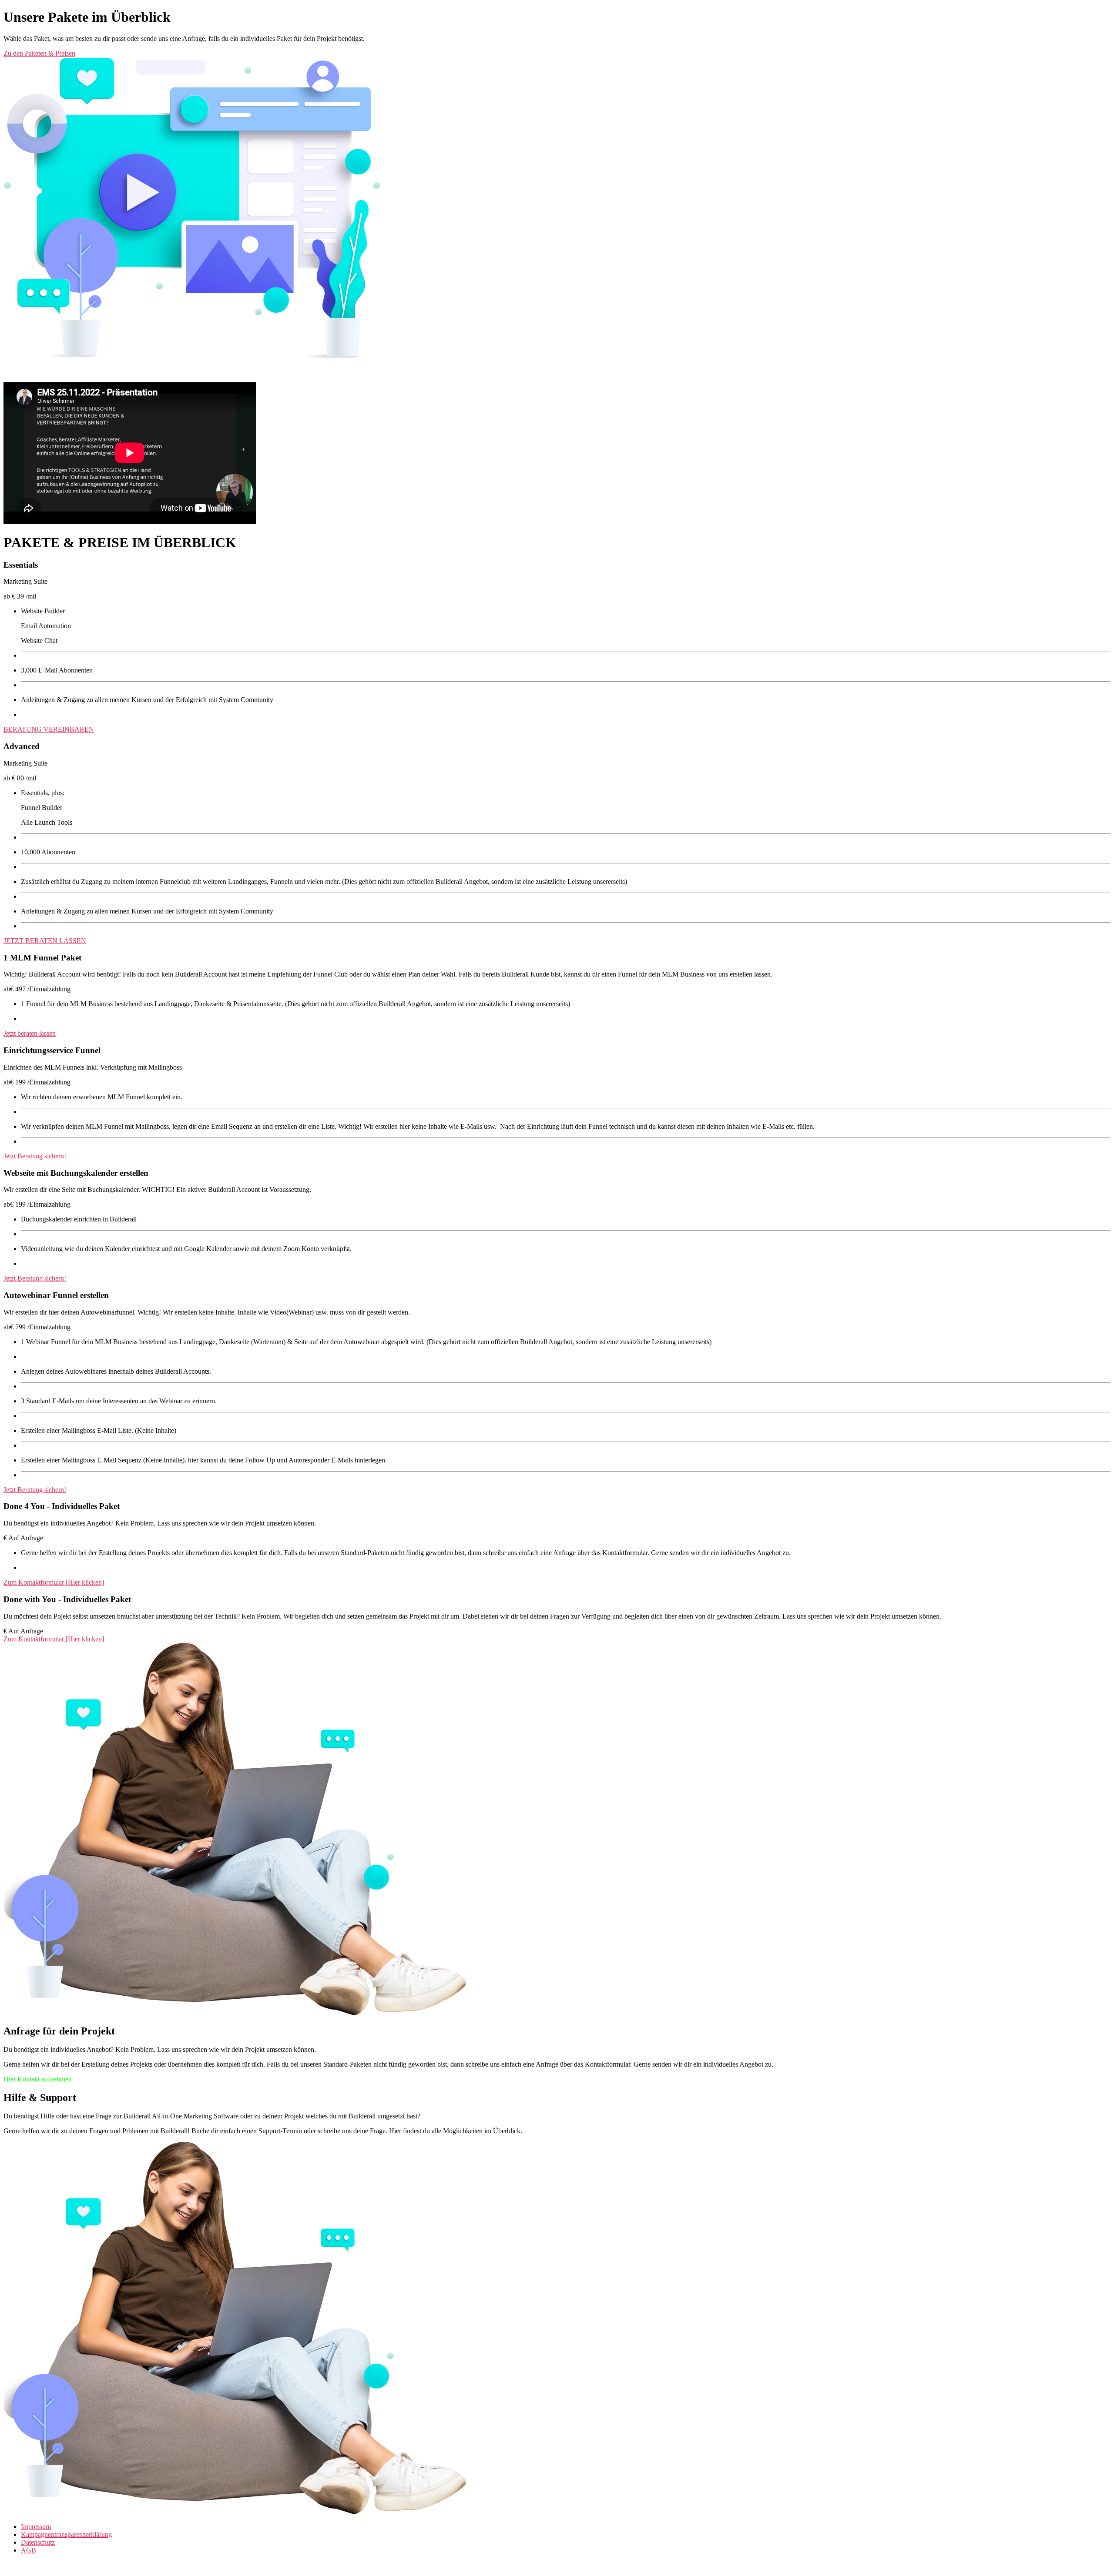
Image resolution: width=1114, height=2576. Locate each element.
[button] (557, 54)
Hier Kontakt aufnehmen (38, 2079)
